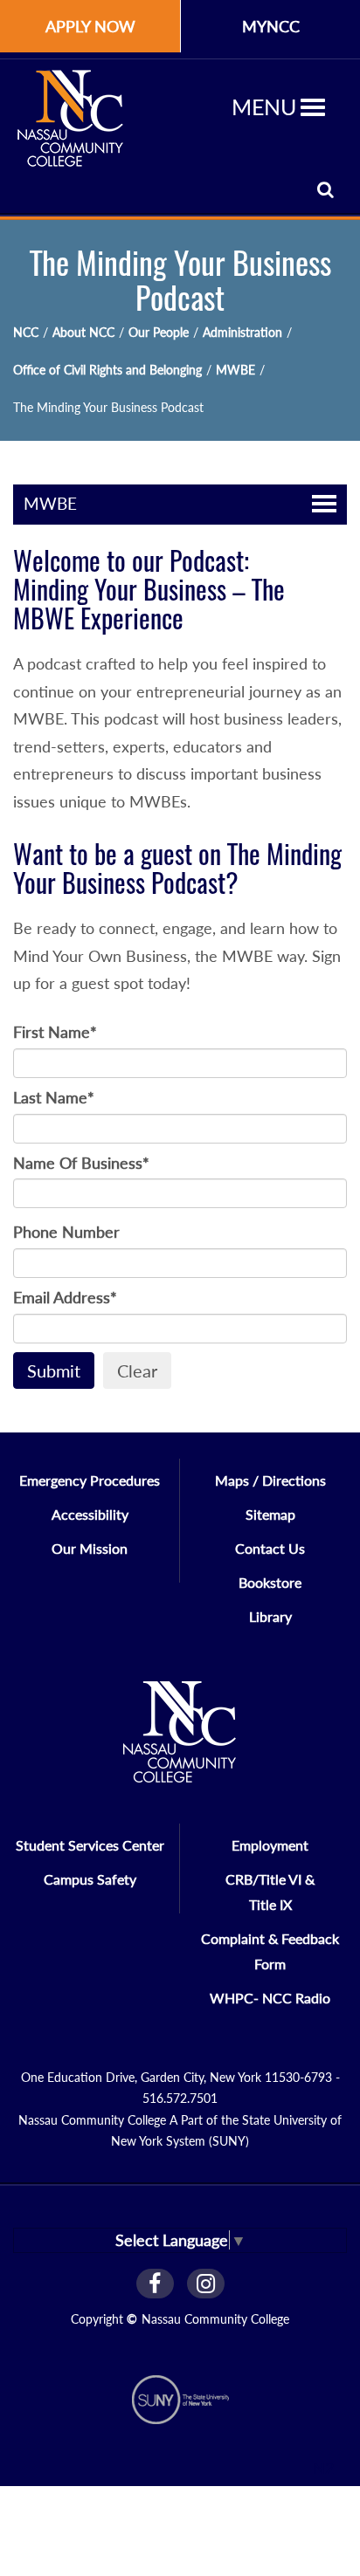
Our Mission (90, 1548)
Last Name (54, 1097)
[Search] (325, 189)
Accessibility (90, 1514)
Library (270, 1616)
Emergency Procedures (90, 1480)
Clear (137, 1370)
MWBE (235, 370)
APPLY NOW (90, 26)
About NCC (83, 332)
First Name (55, 1032)
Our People (159, 332)
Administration (242, 332)
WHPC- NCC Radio (270, 1998)
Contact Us (270, 1548)
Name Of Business (81, 1163)
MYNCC (271, 26)
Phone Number (66, 1232)
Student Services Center (90, 1845)
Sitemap (270, 1514)
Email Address (65, 1297)
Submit (54, 1370)
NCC (26, 332)
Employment (270, 1845)
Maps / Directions (270, 1480)
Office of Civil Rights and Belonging (107, 370)
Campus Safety (90, 1879)
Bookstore (270, 1582)
